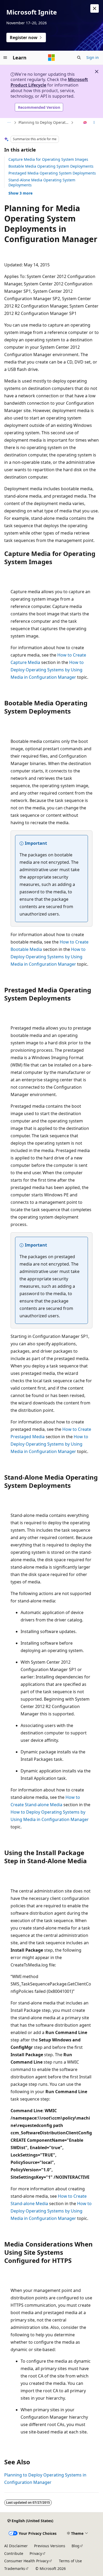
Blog (76, 2546)
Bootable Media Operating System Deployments (51, 166)
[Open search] (79, 58)
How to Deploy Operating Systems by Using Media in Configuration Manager (47, 670)
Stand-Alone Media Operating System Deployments (42, 182)
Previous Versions (50, 2546)
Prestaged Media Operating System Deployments (52, 173)
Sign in (93, 57)
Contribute (14, 2553)
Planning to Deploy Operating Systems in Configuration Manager (44, 122)
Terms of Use (70, 2561)
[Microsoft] (51, 58)
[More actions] (94, 123)
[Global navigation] (5, 58)
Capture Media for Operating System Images (48, 159)
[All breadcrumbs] (9, 123)
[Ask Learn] (85, 123)
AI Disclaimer (16, 2546)
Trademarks (15, 2568)
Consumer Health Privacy (26, 2561)
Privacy (36, 2553)
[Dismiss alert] (95, 8)
